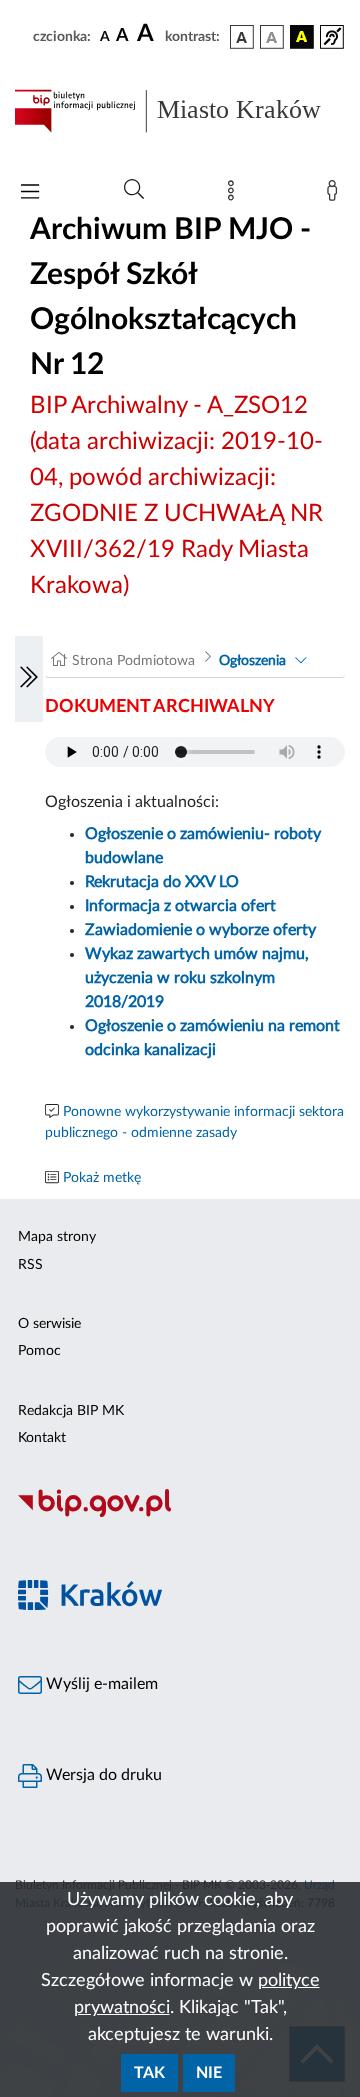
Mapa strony (57, 1237)
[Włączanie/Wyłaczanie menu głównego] (30, 193)
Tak (149, 2073)
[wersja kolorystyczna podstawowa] (242, 37)
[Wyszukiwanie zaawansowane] (134, 190)
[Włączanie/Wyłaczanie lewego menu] (29, 679)
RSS (30, 1265)
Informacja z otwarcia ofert (180, 906)
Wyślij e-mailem (100, 1684)
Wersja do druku (102, 1775)
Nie (209, 2073)
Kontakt (42, 1438)
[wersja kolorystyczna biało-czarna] (272, 37)
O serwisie (49, 1324)
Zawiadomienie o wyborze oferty (200, 930)
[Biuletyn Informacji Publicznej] (180, 1514)
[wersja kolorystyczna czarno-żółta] (302, 37)
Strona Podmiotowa (133, 661)
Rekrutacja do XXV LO (162, 882)
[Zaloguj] (336, 195)
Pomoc (39, 1351)
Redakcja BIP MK (71, 1411)
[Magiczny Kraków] (180, 1606)
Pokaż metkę (102, 1178)
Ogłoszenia (252, 661)
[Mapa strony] (235, 195)
